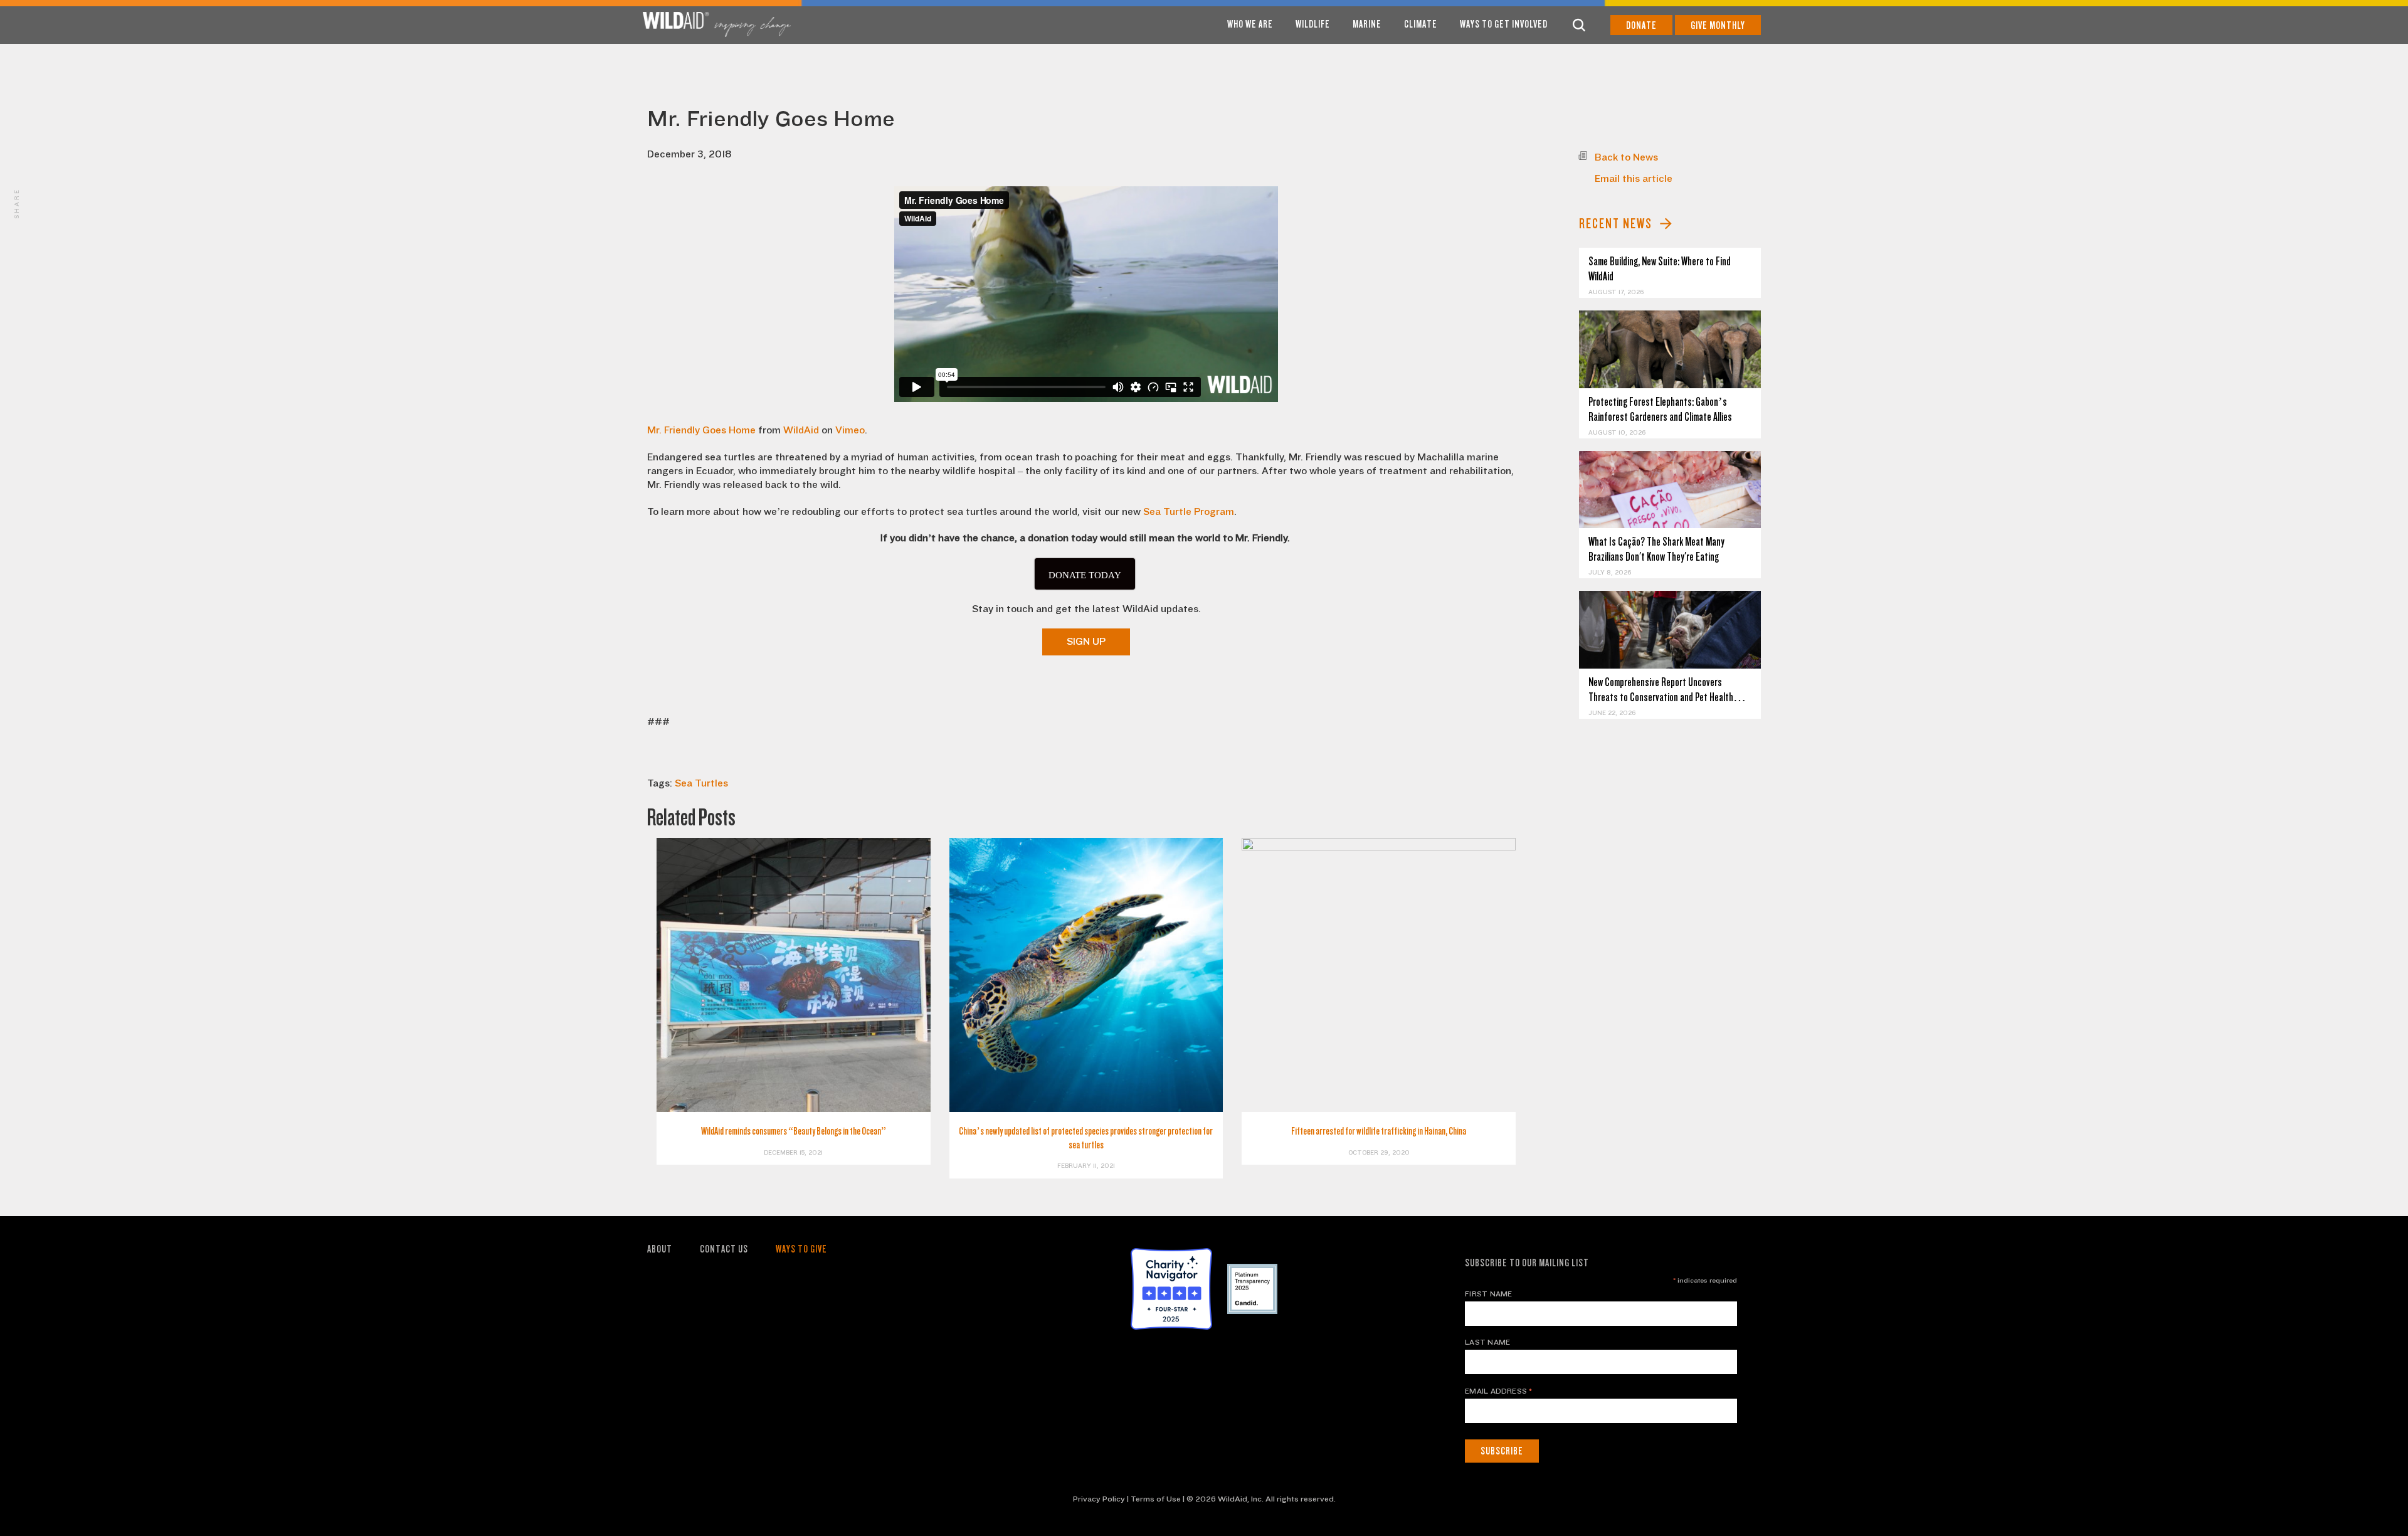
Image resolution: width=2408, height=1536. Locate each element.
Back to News (1626, 157)
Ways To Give (801, 1249)
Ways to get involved (1504, 24)
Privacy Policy (1099, 1499)
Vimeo (850, 430)
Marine (1367, 24)
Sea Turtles (701, 783)
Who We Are (1250, 24)
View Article (1670, 349)
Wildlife (1313, 24)
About (660, 1249)
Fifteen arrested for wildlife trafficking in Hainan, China (1379, 1131)
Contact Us (724, 1249)
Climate (1421, 24)
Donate (1641, 25)
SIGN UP (1086, 642)
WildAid (801, 430)
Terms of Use (1156, 1499)
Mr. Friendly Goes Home (701, 430)
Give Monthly (1718, 25)
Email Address (1499, 1391)
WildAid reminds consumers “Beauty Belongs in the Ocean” (794, 1131)
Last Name (1487, 1342)
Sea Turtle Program (1189, 512)
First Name (1488, 1294)
